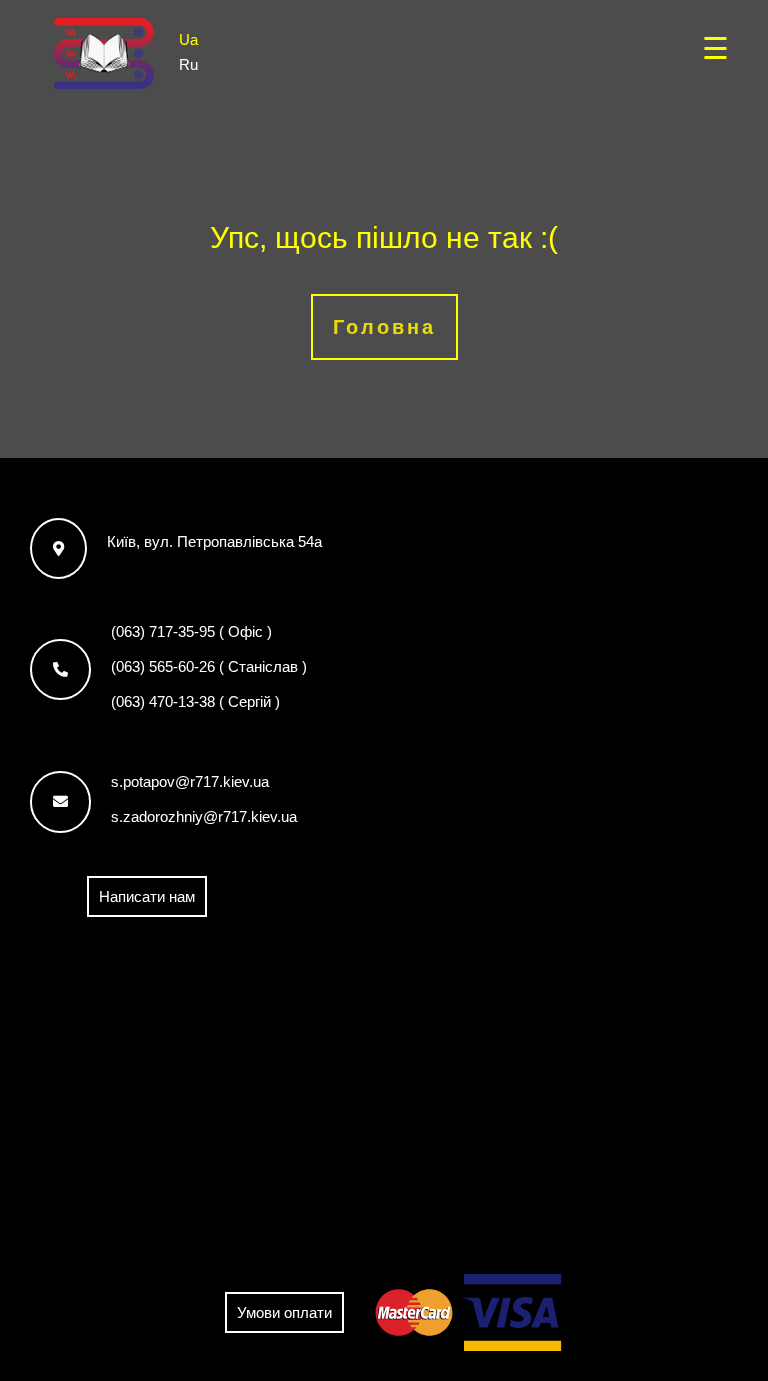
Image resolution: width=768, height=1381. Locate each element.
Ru (188, 63)
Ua (188, 38)
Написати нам (147, 896)
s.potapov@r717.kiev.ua (190, 781)
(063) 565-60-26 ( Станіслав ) (209, 666)
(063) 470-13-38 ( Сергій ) (195, 701)
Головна (384, 327)
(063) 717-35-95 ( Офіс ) (191, 631)
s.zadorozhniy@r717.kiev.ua (204, 816)
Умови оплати (284, 1312)
